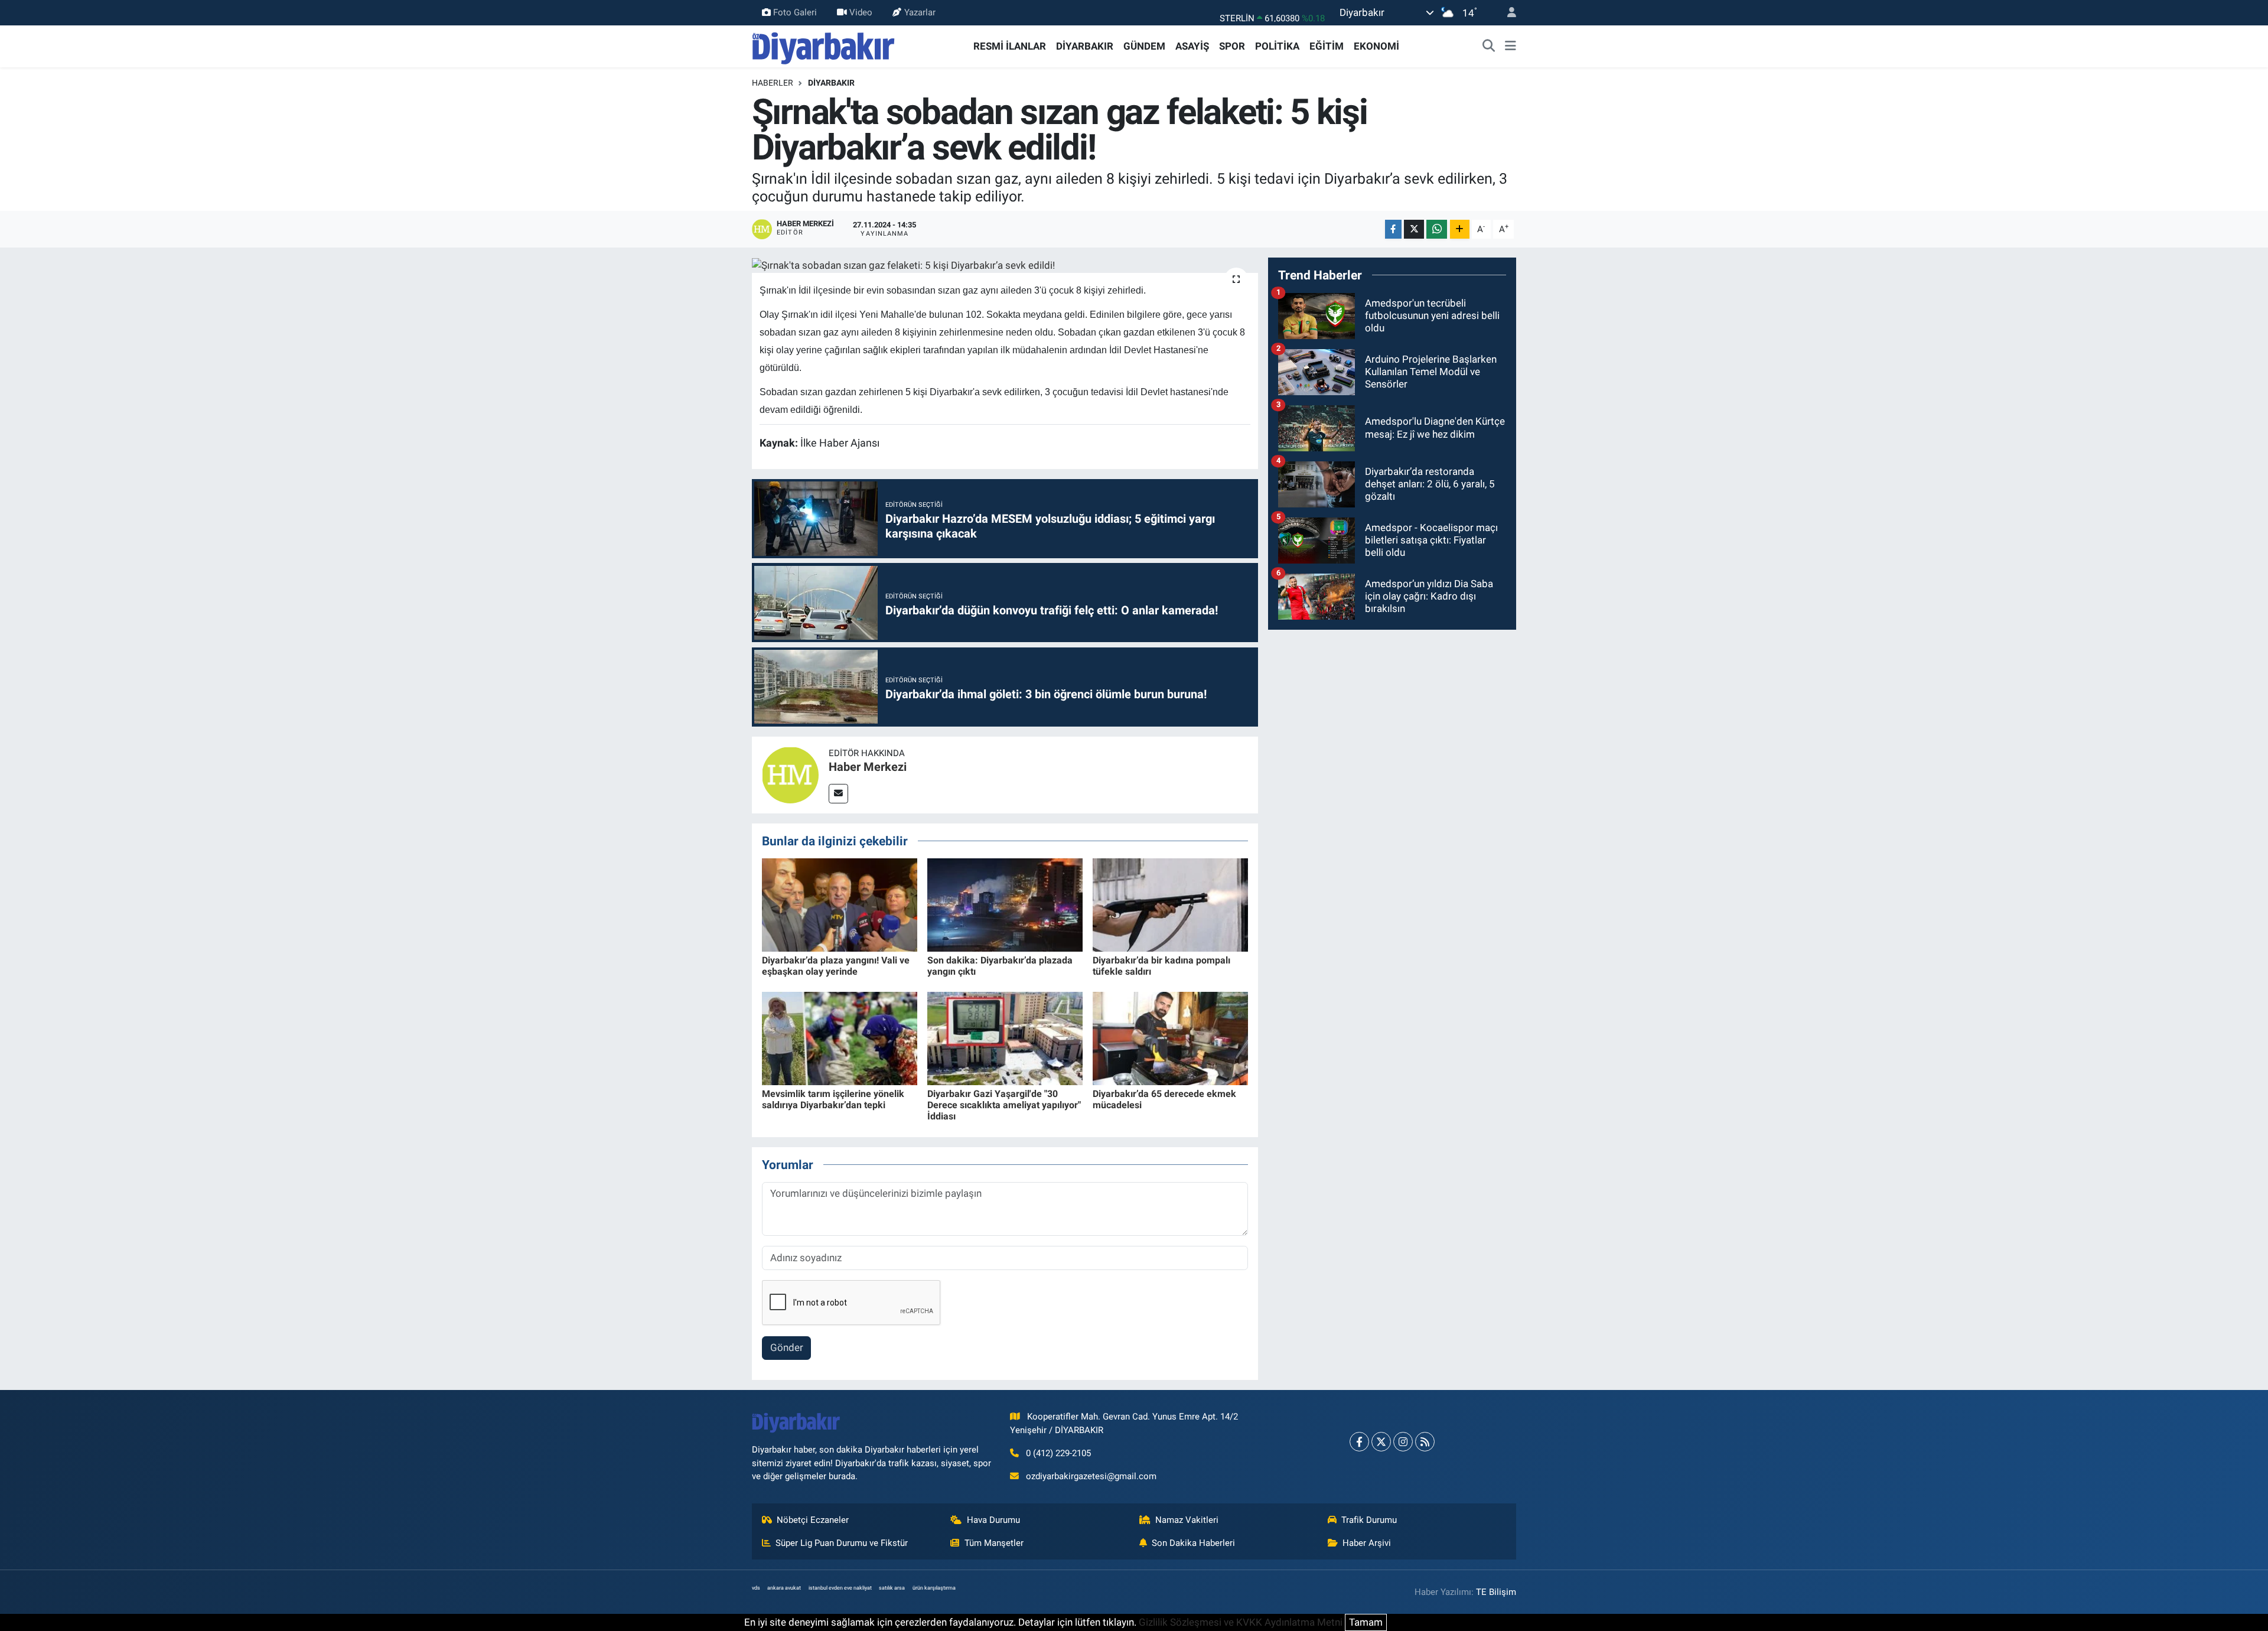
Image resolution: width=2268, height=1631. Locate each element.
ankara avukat (784, 1588)
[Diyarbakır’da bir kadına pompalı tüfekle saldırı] (1170, 904)
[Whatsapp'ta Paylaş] (1437, 229)
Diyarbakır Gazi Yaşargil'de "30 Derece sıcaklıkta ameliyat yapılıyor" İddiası (1004, 1105)
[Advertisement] (1392, 722)
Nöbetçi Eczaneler (813, 1520)
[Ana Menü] (1511, 47)
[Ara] (1489, 47)
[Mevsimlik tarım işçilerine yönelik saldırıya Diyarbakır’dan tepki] (840, 1038)
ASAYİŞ (1192, 46)
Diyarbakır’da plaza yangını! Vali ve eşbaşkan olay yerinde (836, 966)
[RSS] (1425, 1442)
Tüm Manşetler (994, 1543)
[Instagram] (1403, 1442)
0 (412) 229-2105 (1058, 1453)
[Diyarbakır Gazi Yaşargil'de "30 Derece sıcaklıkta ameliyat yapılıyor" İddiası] (1005, 1038)
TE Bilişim (1496, 1592)
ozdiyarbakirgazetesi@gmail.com (1091, 1476)
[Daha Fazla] (1460, 229)
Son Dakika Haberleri (1193, 1543)
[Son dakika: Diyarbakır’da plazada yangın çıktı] (1005, 904)
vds (756, 1588)
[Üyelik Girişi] (1507, 13)
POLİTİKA (1277, 46)
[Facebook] (1359, 1442)
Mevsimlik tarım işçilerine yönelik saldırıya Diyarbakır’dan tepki (833, 1099)
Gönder (787, 1347)
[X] (1381, 1442)
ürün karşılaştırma (934, 1588)
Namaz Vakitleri (1187, 1520)
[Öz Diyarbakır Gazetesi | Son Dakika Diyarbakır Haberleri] (824, 45)
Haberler (773, 83)
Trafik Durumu (1369, 1520)
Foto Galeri (795, 12)
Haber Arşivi (1367, 1543)
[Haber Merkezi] (790, 774)
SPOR (1232, 46)
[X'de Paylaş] (1414, 229)
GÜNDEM (1144, 46)
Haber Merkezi (868, 767)
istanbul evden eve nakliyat (840, 1588)
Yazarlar (920, 12)
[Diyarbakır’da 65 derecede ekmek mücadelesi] (1170, 1038)
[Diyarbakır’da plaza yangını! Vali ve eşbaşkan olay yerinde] (840, 904)
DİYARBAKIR (1085, 46)
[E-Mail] (838, 794)
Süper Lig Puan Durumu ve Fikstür (842, 1543)
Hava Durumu (993, 1520)
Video (861, 12)
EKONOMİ (1376, 46)
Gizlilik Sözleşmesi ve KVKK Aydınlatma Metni (1241, 1622)
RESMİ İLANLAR (1010, 46)
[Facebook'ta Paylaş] (1393, 229)
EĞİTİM (1327, 46)
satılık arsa (892, 1588)
